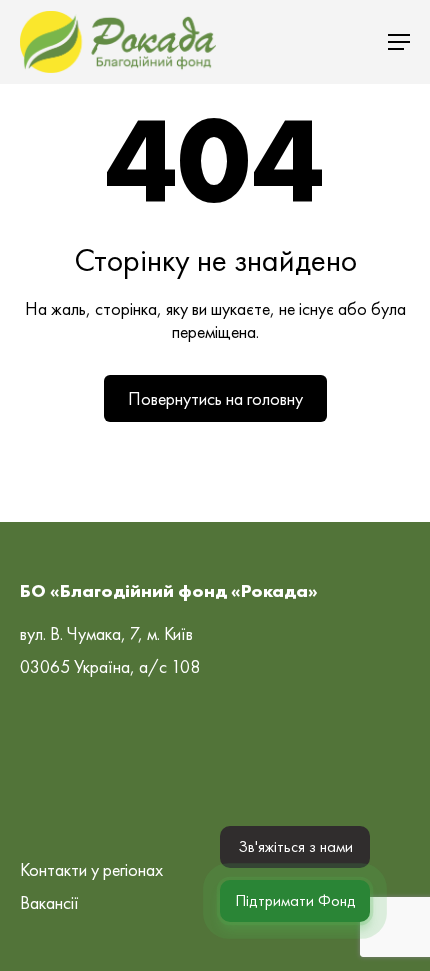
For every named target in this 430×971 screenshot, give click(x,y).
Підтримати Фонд (295, 900)
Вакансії (49, 902)
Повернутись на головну (215, 398)
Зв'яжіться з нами (295, 846)
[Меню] (399, 42)
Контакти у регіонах (91, 869)
